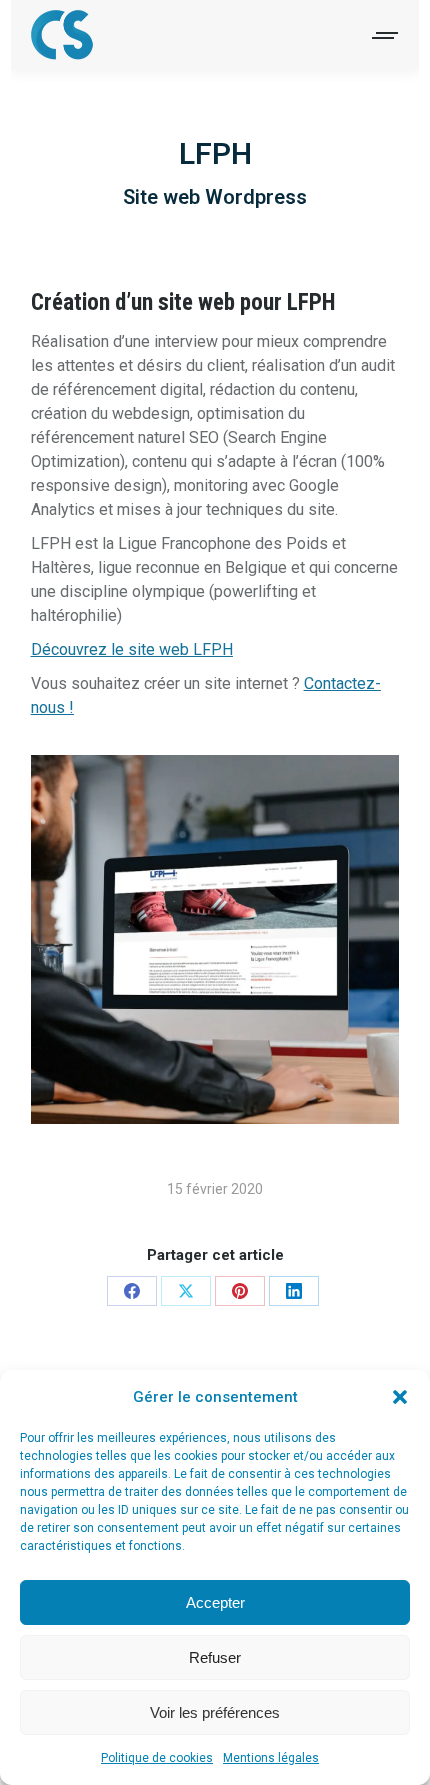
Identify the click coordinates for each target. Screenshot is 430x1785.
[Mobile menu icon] (386, 35)
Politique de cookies (157, 1758)
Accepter (215, 1602)
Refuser (215, 1657)
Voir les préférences (215, 1712)
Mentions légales (271, 1758)
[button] (400, 1397)
